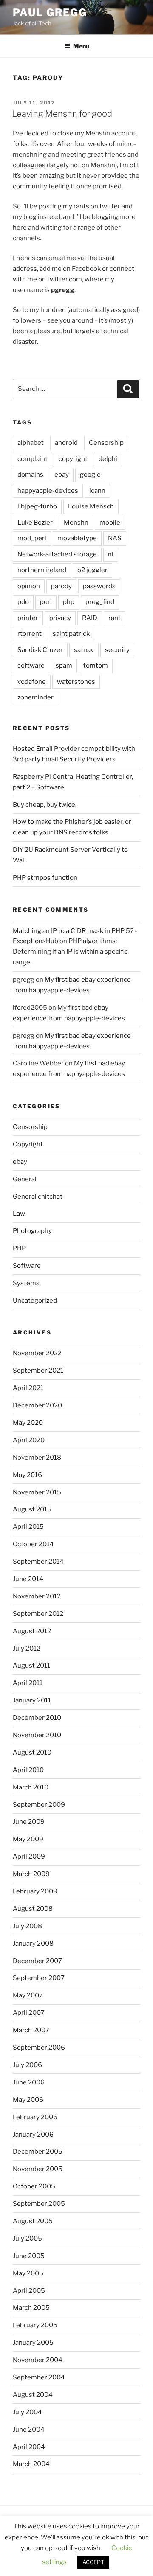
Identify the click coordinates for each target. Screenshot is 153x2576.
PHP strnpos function (45, 878)
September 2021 (38, 1371)
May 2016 (27, 1475)
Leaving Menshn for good (62, 114)
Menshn (76, 523)
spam (64, 666)
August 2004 (33, 2395)
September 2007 (39, 1978)
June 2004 (29, 2430)
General (25, 1179)
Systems (26, 1283)
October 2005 (34, 2186)
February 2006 (35, 2117)
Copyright (28, 1144)
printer (28, 618)
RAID (90, 618)
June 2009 (29, 1822)
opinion (29, 586)
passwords (99, 586)
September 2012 (38, 1614)
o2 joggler (92, 570)
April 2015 (28, 1527)
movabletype (77, 538)
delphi (108, 459)
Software (27, 1266)
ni (111, 554)
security (117, 650)
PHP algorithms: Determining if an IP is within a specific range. (70, 952)
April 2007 (29, 2013)
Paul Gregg (50, 13)
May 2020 (28, 1423)
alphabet (31, 443)
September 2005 (39, 2204)
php (69, 602)
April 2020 (29, 1440)
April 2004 (29, 2447)
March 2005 (31, 2308)
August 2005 (33, 2221)
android (66, 443)
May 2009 (28, 1839)
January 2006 (33, 2135)
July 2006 (27, 2065)
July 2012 (27, 1649)
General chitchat (38, 1197)
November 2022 (37, 1353)
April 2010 (28, 1770)
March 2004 (31, 2464)
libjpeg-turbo (37, 506)
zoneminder (35, 697)
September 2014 (38, 1562)
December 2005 (38, 2152)
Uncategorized (35, 1301)
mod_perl (32, 538)
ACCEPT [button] (93, 2562)
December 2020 (37, 1405)
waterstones (76, 682)
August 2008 (33, 1909)
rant (115, 618)
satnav (84, 650)
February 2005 (35, 2325)
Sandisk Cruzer (40, 650)
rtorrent (30, 634)
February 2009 (35, 1891)
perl (46, 602)
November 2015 (37, 1492)
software (31, 666)
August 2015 (32, 1509)
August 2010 (32, 1753)
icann (97, 491)
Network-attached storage (57, 554)
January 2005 (33, 2343)
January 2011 (32, 1700)
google (90, 475)
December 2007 (37, 1961)
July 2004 (27, 2412)
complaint (33, 459)
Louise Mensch (91, 506)
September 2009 (39, 1805)
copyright (73, 459)
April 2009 (29, 1857)
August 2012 (32, 1631)
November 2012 (37, 1596)
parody (61, 586)
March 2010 (31, 1787)
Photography (32, 1231)
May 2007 (28, 1995)
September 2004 (39, 2377)
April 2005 (29, 2291)
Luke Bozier (35, 523)
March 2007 (31, 2030)
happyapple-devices (48, 491)
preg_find (100, 602)
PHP (19, 1248)
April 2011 (28, 1683)
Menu (81, 46)
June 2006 (29, 2082)
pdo (23, 602)
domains (30, 475)
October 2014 (33, 1544)
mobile (110, 523)
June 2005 (29, 2256)
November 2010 (37, 1735)
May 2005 (28, 2273)
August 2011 (31, 1666)
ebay (62, 475)
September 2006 (39, 2048)
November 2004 (38, 2360)
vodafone (32, 682)
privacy (60, 618)
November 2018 (37, 1458)
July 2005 (27, 2239)
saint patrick (71, 634)
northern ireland (42, 570)
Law (19, 1214)
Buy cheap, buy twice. (45, 805)
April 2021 (28, 1388)
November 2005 (38, 2169)
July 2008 (27, 1926)
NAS (115, 538)
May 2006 (28, 2100)
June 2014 (28, 1579)
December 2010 (37, 1718)
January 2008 (33, 1944)
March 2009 (31, 1874)
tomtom (96, 666)
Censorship (106, 443)
